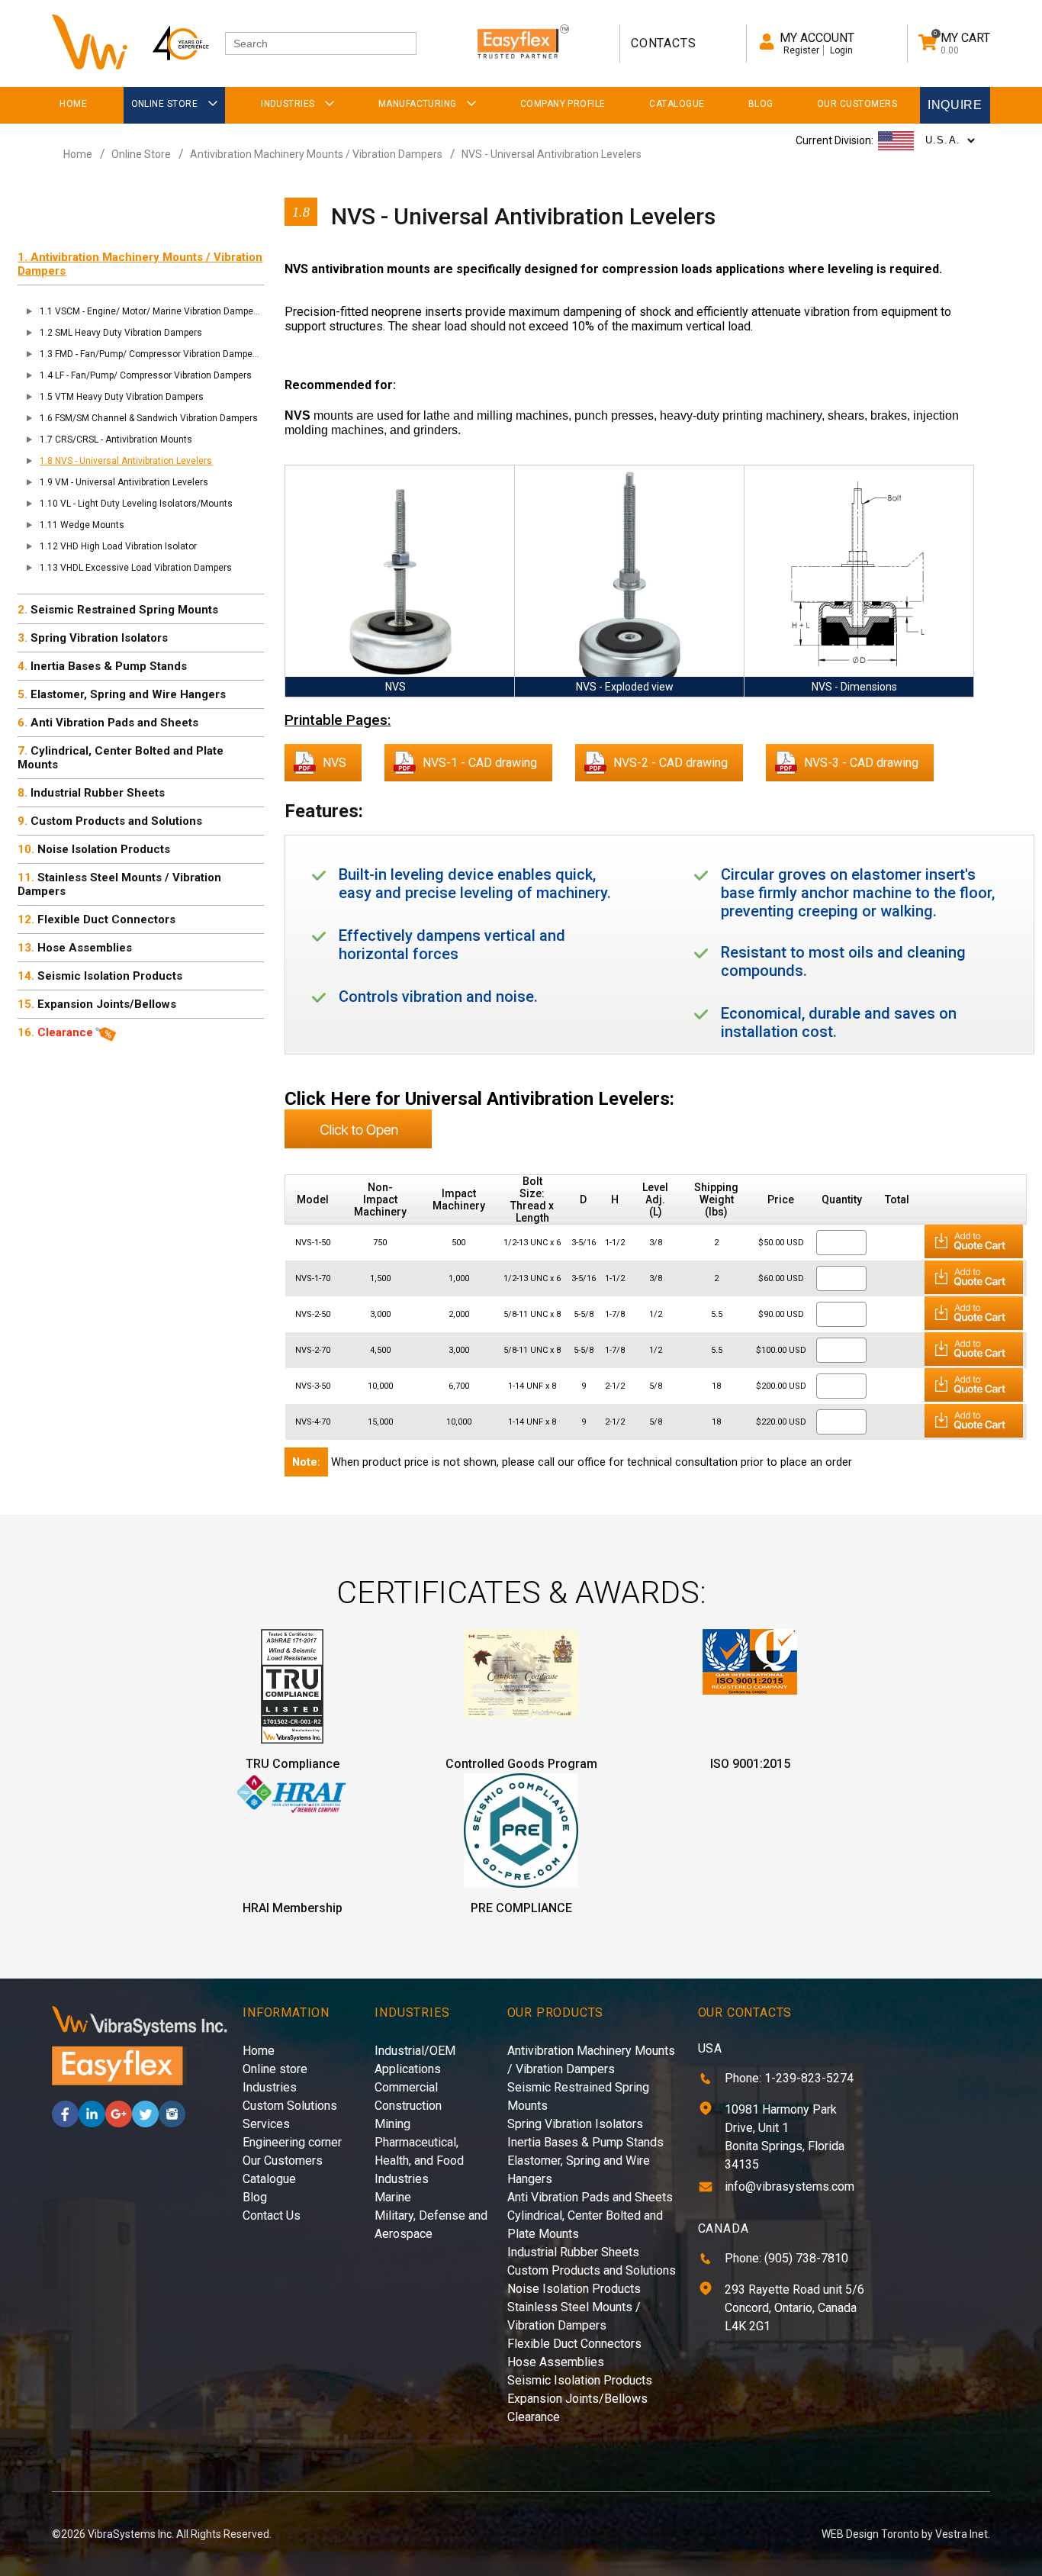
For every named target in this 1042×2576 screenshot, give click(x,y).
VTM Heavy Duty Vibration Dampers (129, 397)
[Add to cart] (974, 1256)
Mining (392, 2124)
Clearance (65, 1032)
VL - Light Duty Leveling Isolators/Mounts (146, 504)
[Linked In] (92, 2123)
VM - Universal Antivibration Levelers (132, 482)
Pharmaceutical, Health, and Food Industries (419, 2161)
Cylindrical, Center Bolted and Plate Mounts (121, 758)
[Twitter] (145, 2123)
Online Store (141, 154)
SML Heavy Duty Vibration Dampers (129, 333)
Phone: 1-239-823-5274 (789, 2078)
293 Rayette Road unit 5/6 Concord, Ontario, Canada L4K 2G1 (794, 2308)
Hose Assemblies (85, 948)
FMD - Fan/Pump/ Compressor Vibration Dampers (158, 354)
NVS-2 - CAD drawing (671, 763)
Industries (270, 2087)
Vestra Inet (962, 2534)
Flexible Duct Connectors (106, 919)
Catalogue (269, 2179)
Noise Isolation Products (104, 849)
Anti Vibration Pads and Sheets (114, 723)
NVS (334, 763)
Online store (275, 2069)
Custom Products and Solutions (116, 821)
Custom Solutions (290, 2106)
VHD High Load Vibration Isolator (129, 546)
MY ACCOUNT (817, 38)
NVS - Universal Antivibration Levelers (552, 154)
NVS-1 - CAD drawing (480, 763)
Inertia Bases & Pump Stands (109, 666)
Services (266, 2124)
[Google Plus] (119, 2123)
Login (841, 50)
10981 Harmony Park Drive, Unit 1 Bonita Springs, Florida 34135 (785, 2137)
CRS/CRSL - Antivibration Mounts (124, 440)
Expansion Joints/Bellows (107, 1004)
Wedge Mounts (92, 525)
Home (78, 154)
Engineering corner (292, 2142)
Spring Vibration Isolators (99, 638)
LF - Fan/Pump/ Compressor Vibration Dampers (153, 375)
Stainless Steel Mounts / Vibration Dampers (119, 884)
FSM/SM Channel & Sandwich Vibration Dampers (156, 418)
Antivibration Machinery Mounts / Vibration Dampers (316, 154)
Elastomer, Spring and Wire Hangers (128, 694)
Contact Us (272, 2215)
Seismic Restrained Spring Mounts (124, 610)
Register (801, 50)
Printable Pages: (338, 720)
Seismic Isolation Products (110, 976)
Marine (393, 2197)
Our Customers (283, 2161)
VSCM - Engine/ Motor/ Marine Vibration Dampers (158, 311)
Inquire (955, 105)
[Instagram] (172, 2123)
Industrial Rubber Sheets (98, 793)
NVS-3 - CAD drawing (861, 763)
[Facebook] (65, 2123)
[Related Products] (358, 1144)
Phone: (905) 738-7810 (786, 2258)
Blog (255, 2197)
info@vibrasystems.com (790, 2186)
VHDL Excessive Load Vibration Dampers (146, 568)
